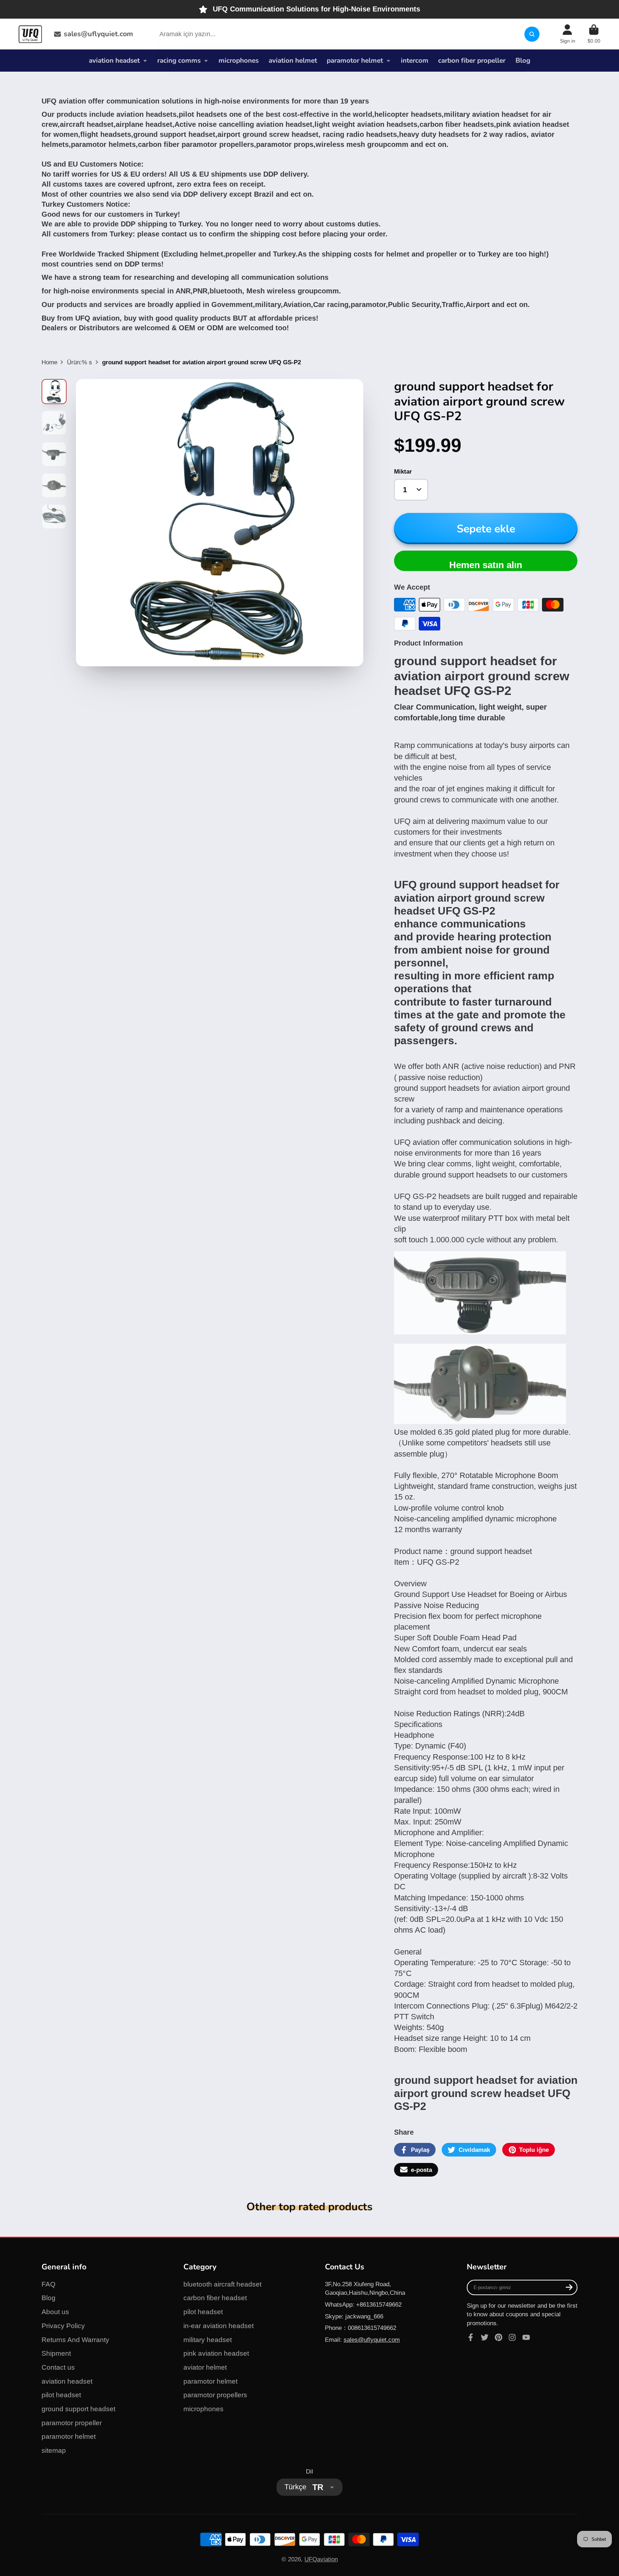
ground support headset (78, 2409)
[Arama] (532, 34)
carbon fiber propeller (472, 61)
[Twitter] (485, 2337)
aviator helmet (205, 2367)
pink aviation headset (216, 2353)
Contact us (58, 2367)
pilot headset (61, 2395)
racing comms (179, 61)
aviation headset (114, 61)
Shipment (56, 2353)
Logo (30, 34)
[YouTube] (526, 2337)
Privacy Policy (63, 2326)
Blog (523, 61)
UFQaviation (321, 2559)
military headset (208, 2340)
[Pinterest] (499, 2337)
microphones (239, 61)
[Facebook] (471, 2337)
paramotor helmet (355, 61)
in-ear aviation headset (219, 2326)
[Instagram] (512, 2337)
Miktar (403, 471)
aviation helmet (293, 61)
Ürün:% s (80, 362)
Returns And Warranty (75, 2340)
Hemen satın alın (486, 565)
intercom (415, 61)
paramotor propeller (72, 2423)
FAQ (49, 2284)
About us (55, 2312)
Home (49, 362)
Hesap (568, 34)
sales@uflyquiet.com (98, 34)
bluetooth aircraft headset (222, 2284)
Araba (594, 34)
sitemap (54, 2450)
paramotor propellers (215, 2395)
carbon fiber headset (215, 2298)
